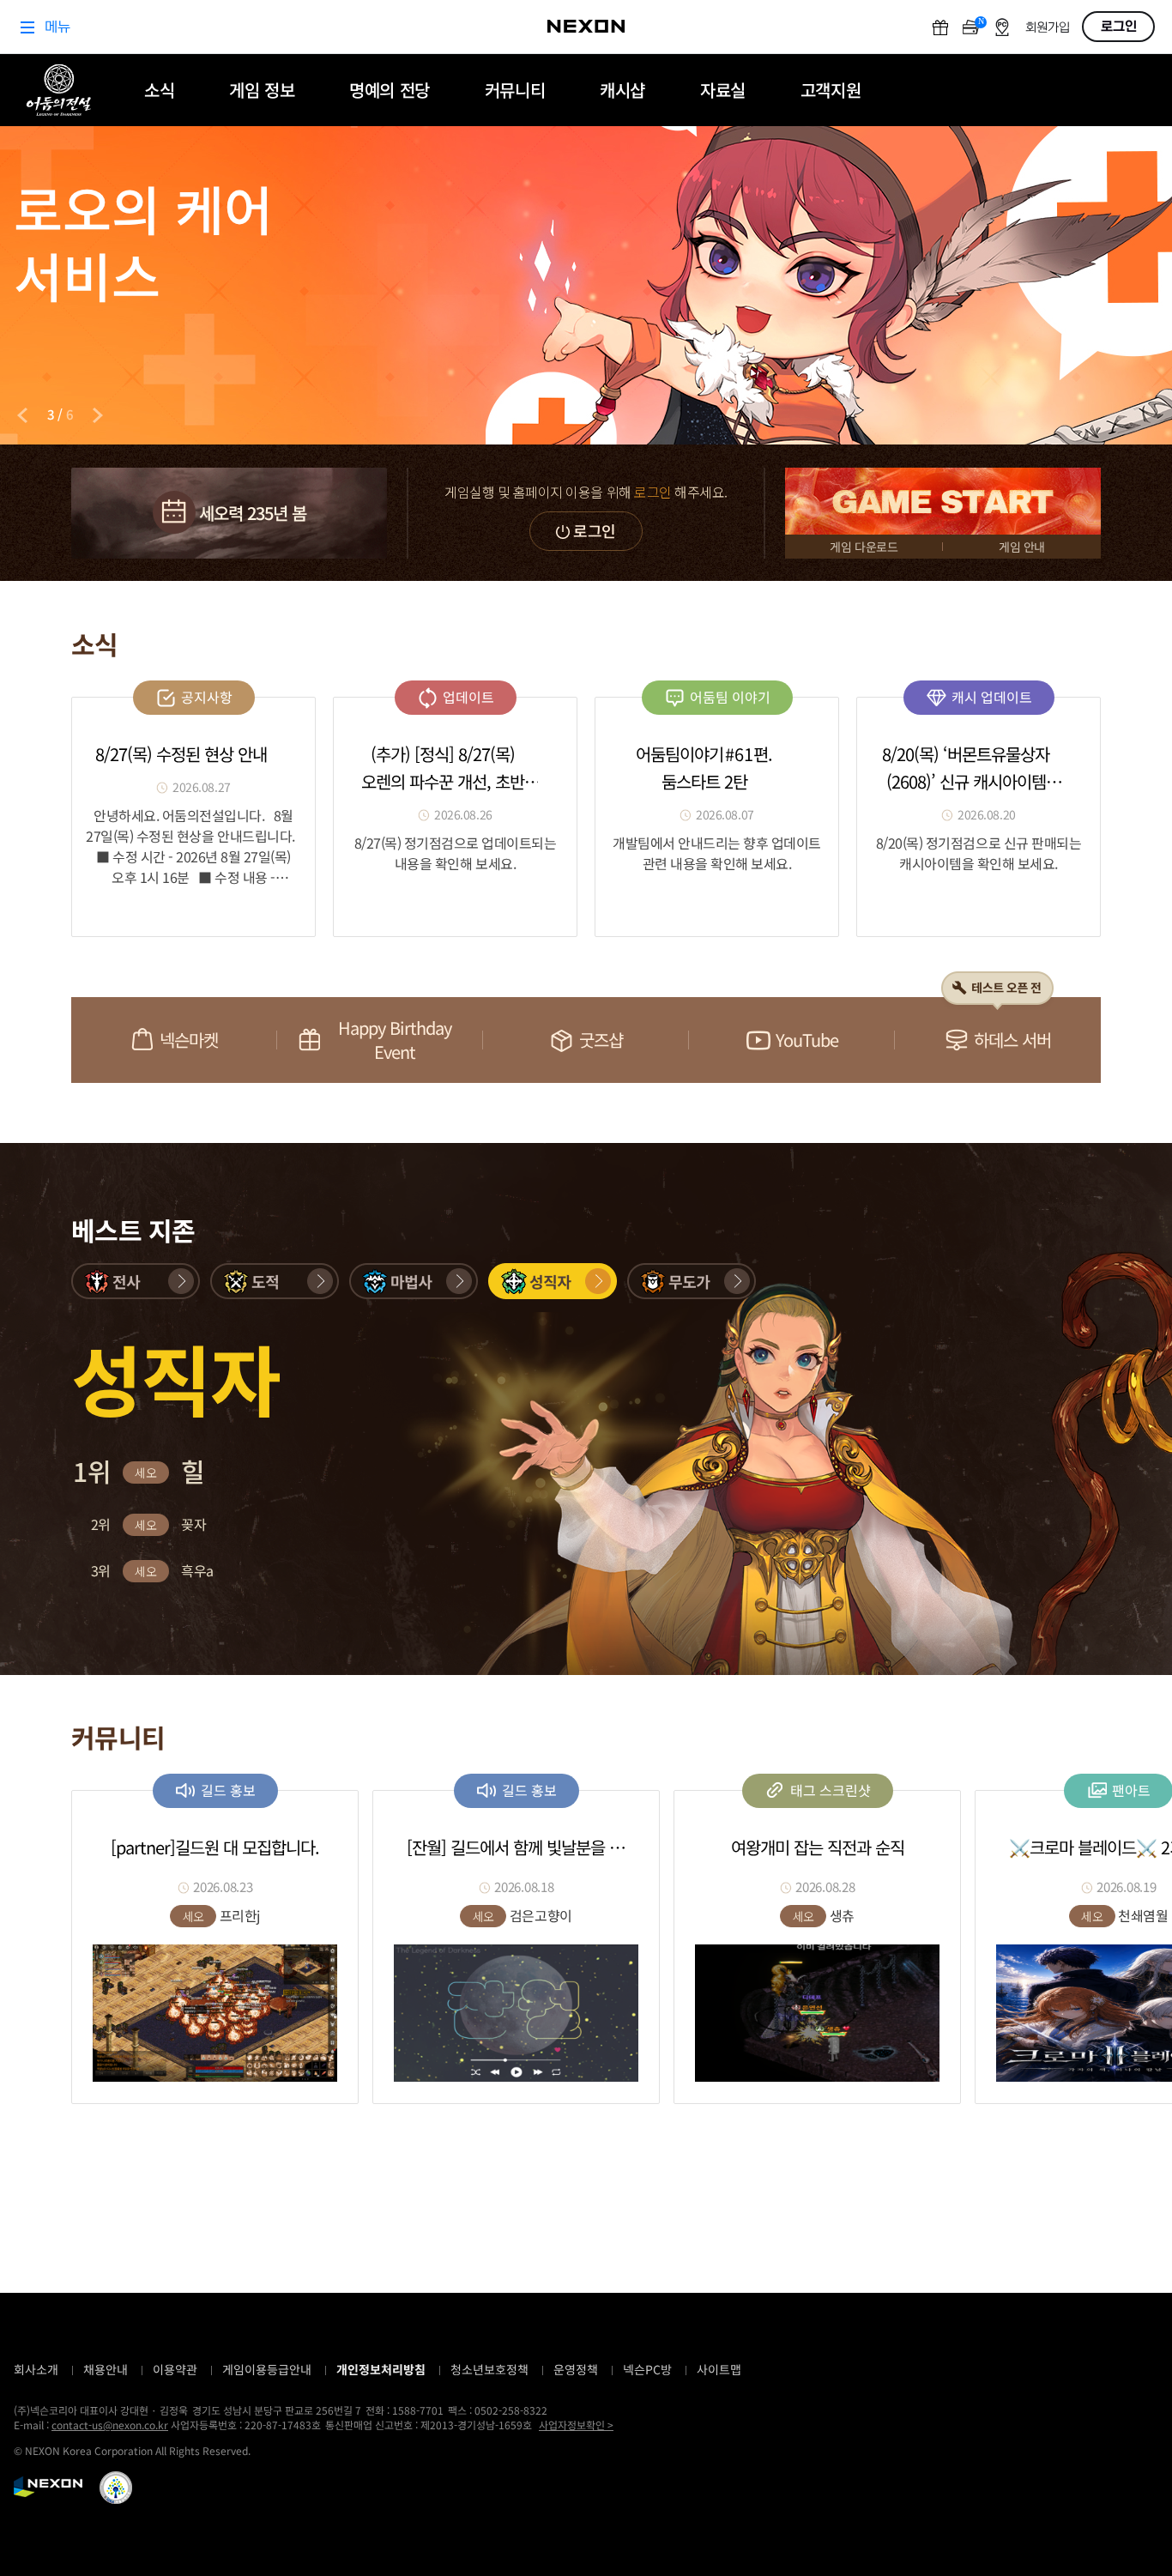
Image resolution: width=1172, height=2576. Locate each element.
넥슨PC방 (647, 2369)
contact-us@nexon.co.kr (110, 2425)
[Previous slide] (22, 415)
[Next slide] (98, 415)
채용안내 (106, 2369)
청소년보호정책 (489, 2369)
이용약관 (175, 2369)
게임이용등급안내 (267, 2369)
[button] (136, 1281)
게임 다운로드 (864, 547)
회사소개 (36, 2369)
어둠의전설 (59, 90)
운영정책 (576, 2369)
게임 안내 (1022, 547)
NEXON (48, 2487)
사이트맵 (719, 2369)
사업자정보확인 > (576, 2425)
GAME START (943, 501)
